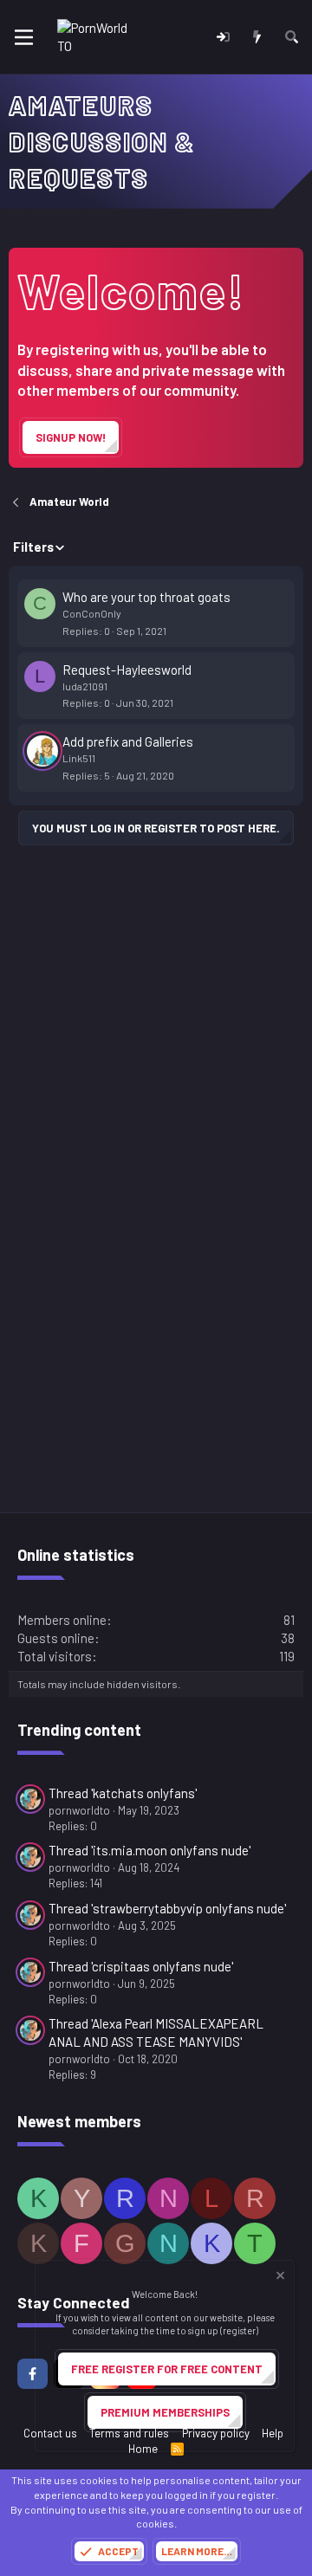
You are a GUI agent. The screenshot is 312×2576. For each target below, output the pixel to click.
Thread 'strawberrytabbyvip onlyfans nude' (167, 1908)
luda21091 (85, 686)
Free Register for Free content (167, 2369)
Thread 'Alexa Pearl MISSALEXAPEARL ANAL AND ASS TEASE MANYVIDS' (156, 2032)
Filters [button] (33, 547)
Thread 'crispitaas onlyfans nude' (141, 1966)
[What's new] (257, 37)
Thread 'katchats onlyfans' (123, 1793)
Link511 (79, 758)
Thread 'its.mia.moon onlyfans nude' (149, 1850)
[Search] (292, 37)
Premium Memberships (165, 2412)
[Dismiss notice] (279, 2278)
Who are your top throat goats (146, 597)
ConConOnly (92, 613)
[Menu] (24, 37)
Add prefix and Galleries (128, 741)
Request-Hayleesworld (127, 670)
